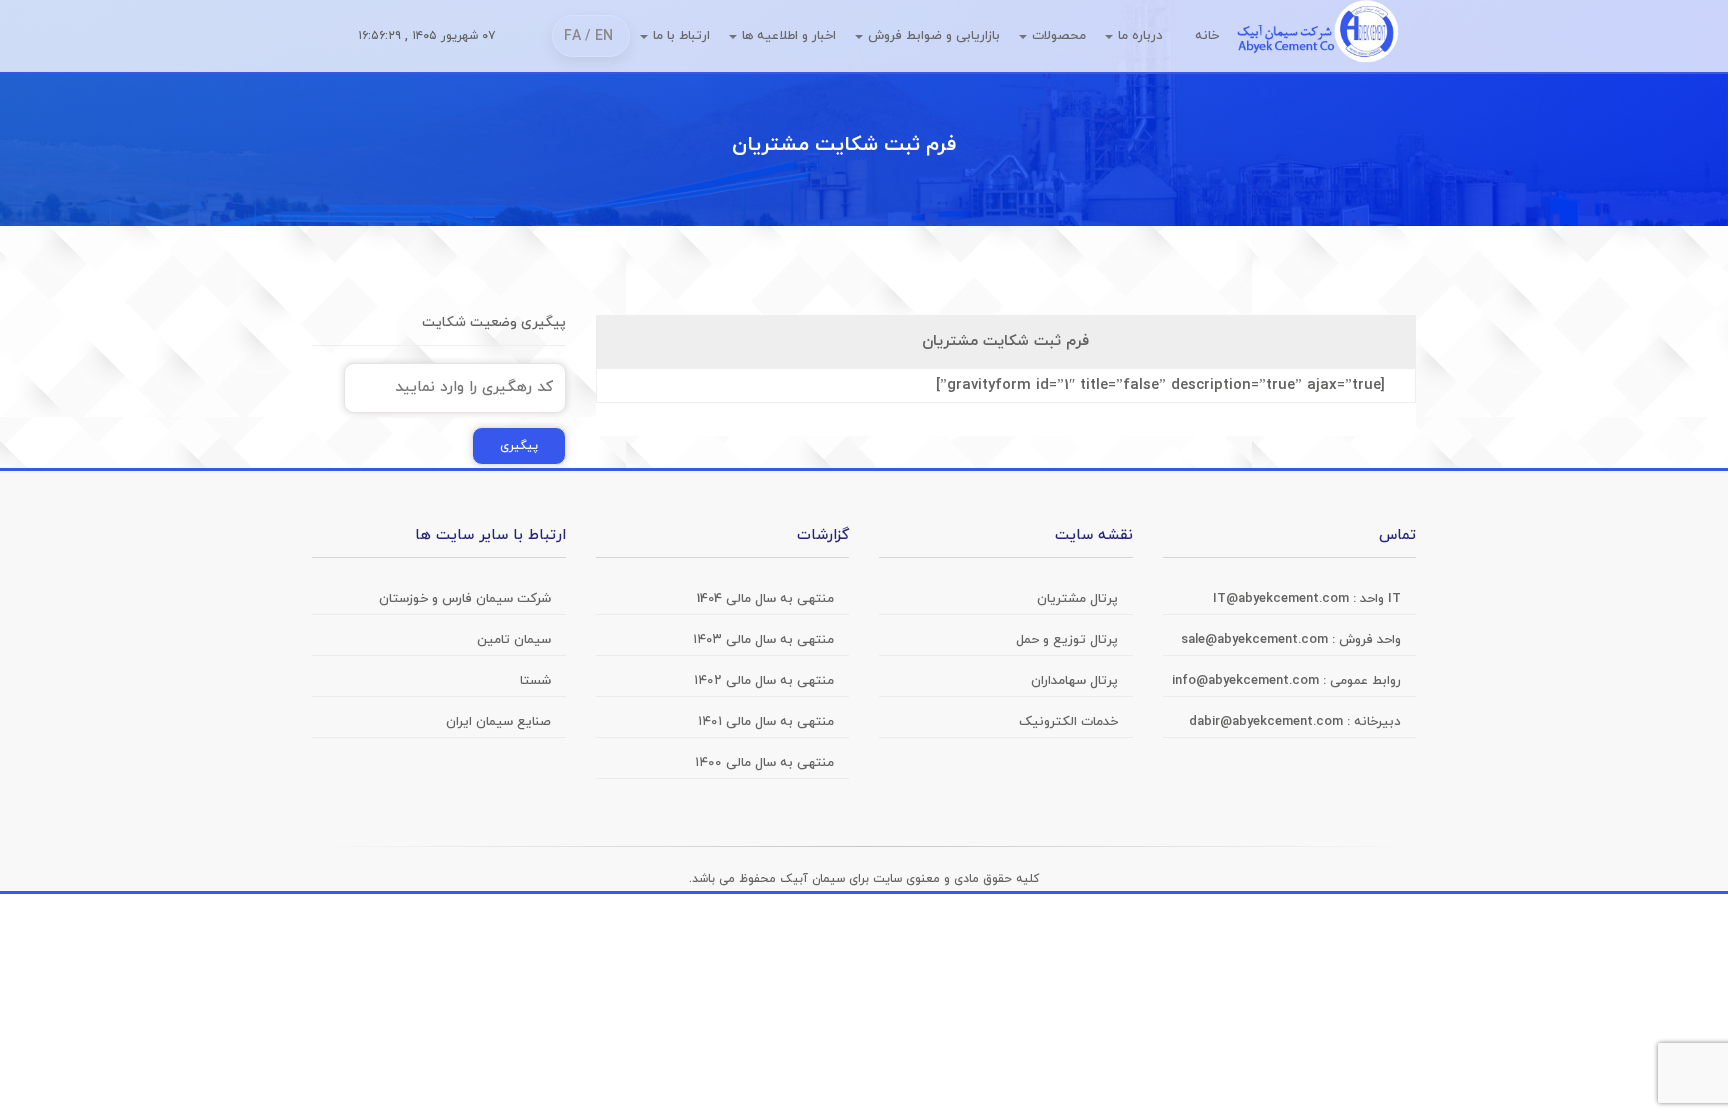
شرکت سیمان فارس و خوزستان (465, 599)
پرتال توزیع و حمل (1067, 640)
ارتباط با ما (681, 36)
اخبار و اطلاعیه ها (789, 36)
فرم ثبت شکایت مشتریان (844, 145)
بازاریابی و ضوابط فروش (934, 36)
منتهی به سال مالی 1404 (765, 599)
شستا (535, 681)
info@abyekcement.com (1247, 681)
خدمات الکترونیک (1068, 722)
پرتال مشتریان (1077, 599)
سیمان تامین (514, 640)
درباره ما (1140, 36)
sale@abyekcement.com (1256, 640)
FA (572, 36)
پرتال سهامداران (1074, 681)
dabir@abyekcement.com (1268, 722)
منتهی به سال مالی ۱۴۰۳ (763, 640)
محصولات (1059, 36)
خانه (1207, 36)
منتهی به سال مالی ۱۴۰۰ (764, 763)
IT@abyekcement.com (1283, 599)
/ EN (599, 36)
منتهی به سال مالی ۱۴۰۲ (764, 681)
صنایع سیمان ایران (498, 722)
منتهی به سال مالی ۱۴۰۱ (766, 722)
